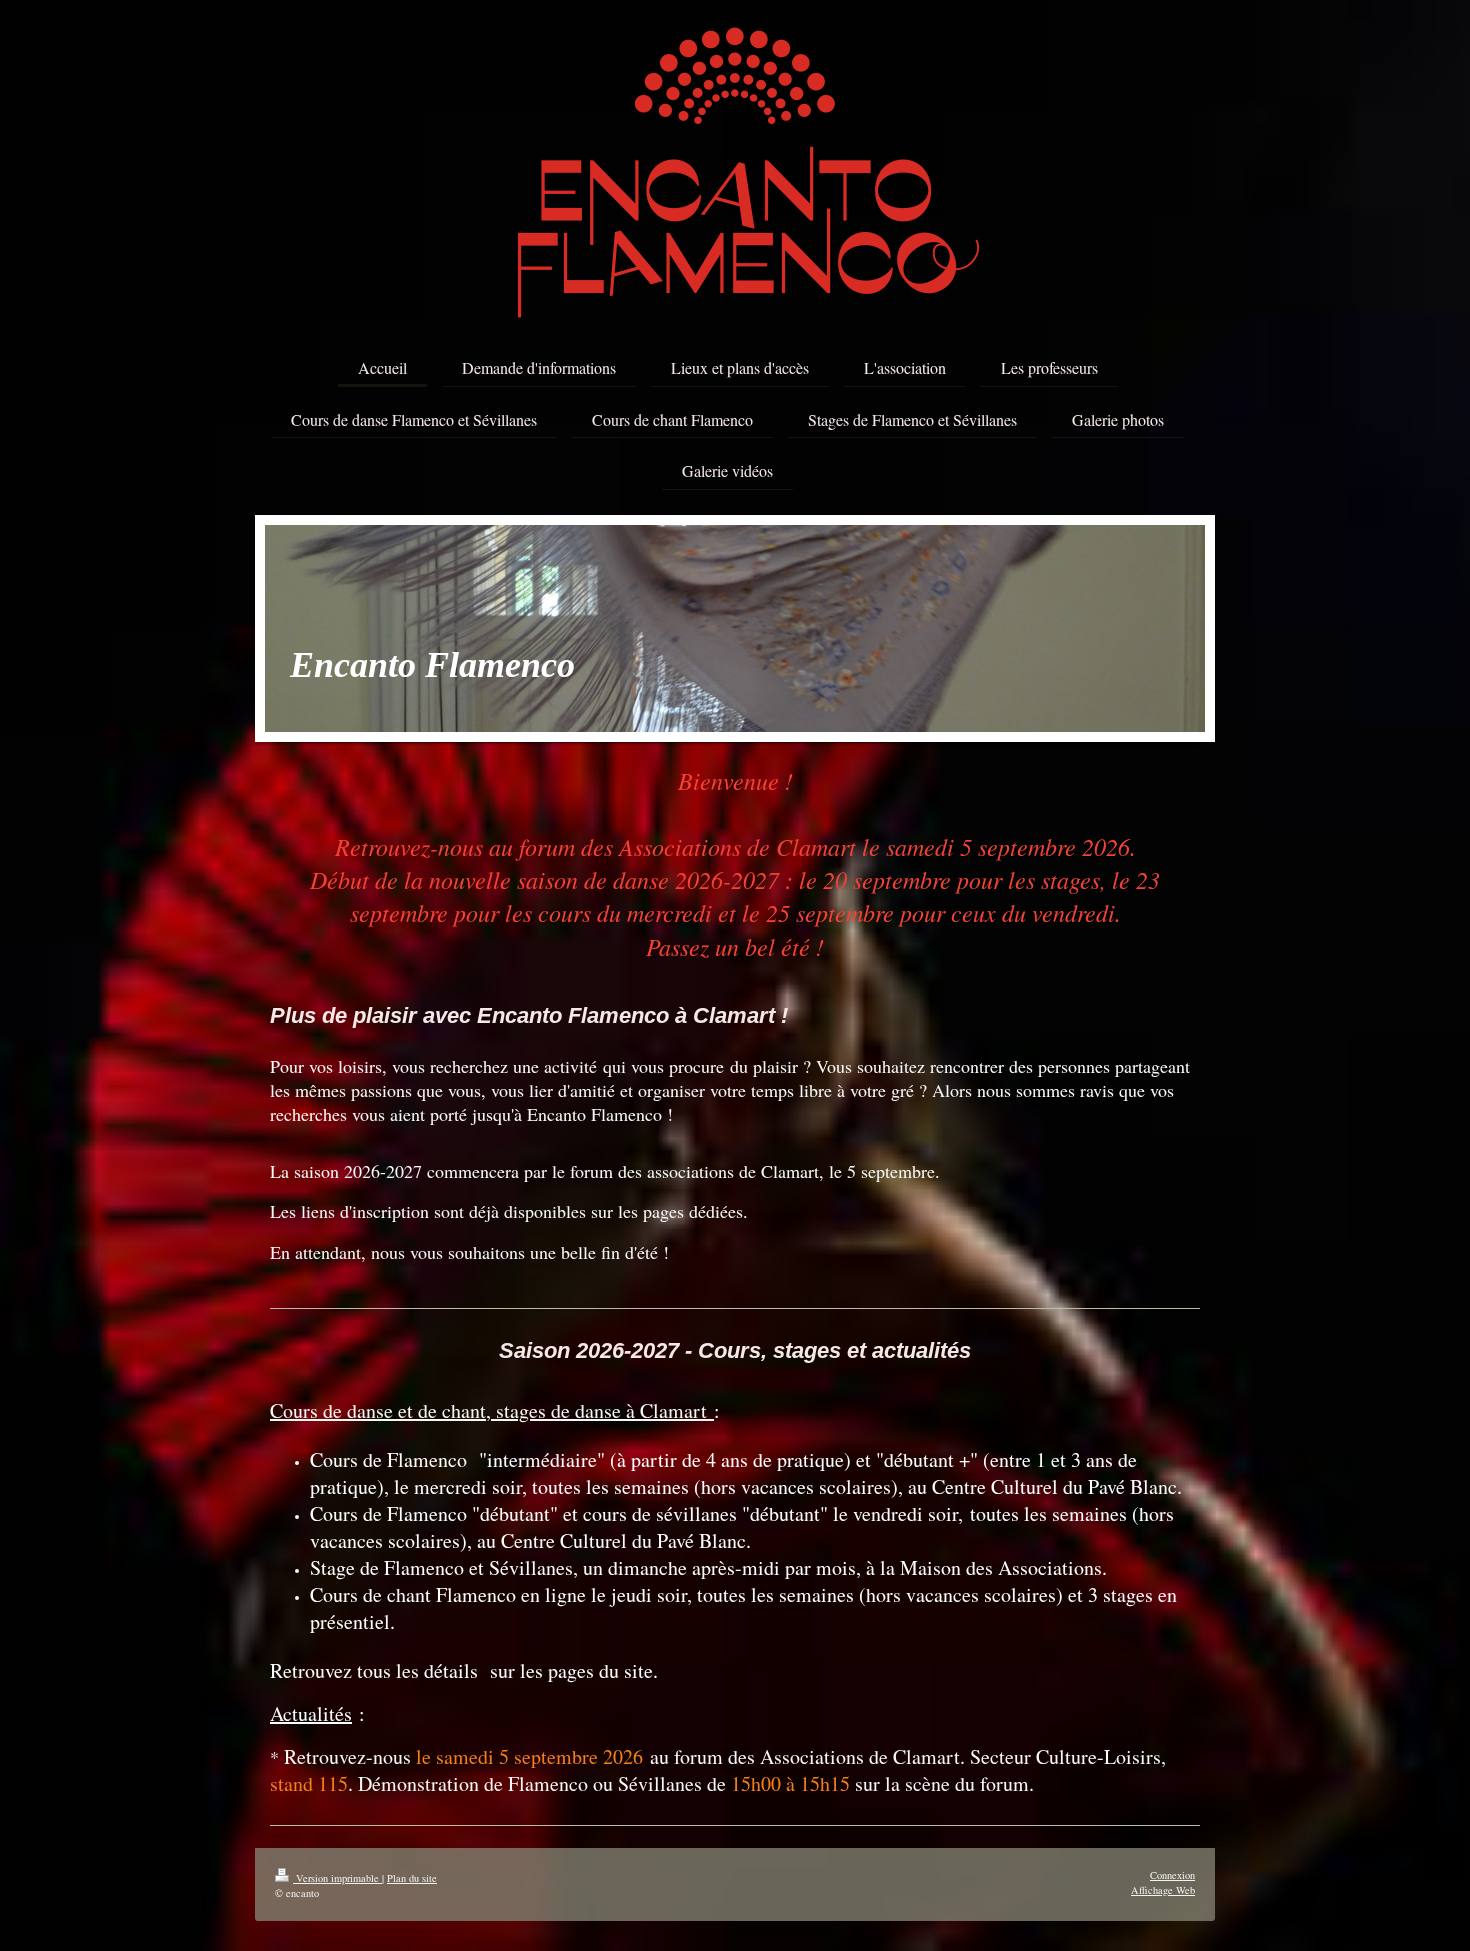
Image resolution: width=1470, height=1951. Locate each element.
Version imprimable (337, 1878)
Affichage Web (1163, 1890)
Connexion (1172, 1875)
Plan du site (412, 1878)
